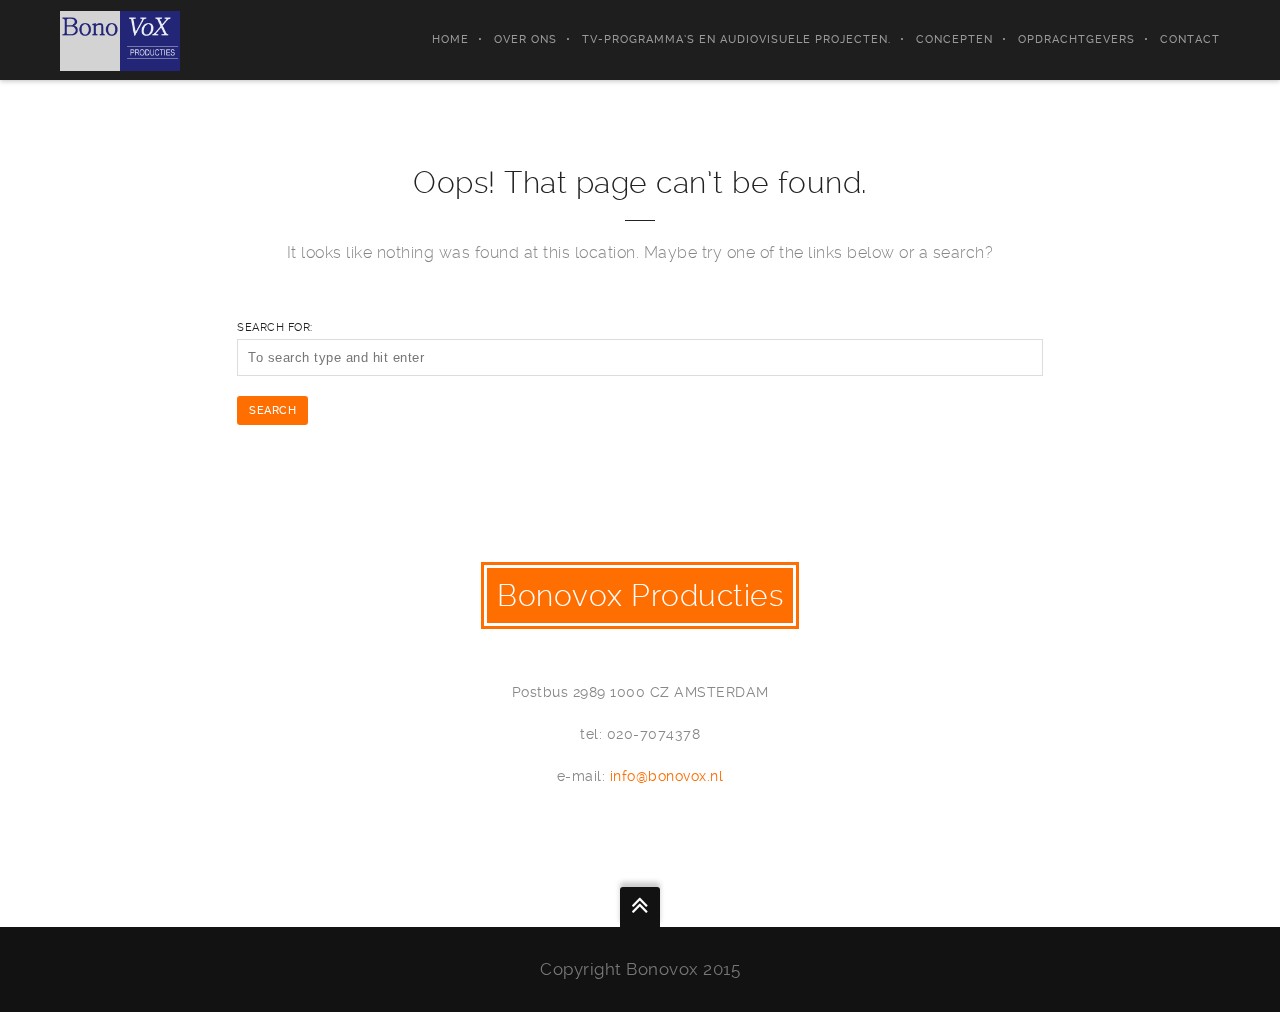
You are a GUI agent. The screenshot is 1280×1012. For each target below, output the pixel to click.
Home (450, 39)
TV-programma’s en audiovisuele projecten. (736, 39)
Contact (1190, 39)
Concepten (954, 39)
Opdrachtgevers (1076, 39)
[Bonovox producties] (120, 40)
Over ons (525, 39)
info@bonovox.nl (667, 776)
